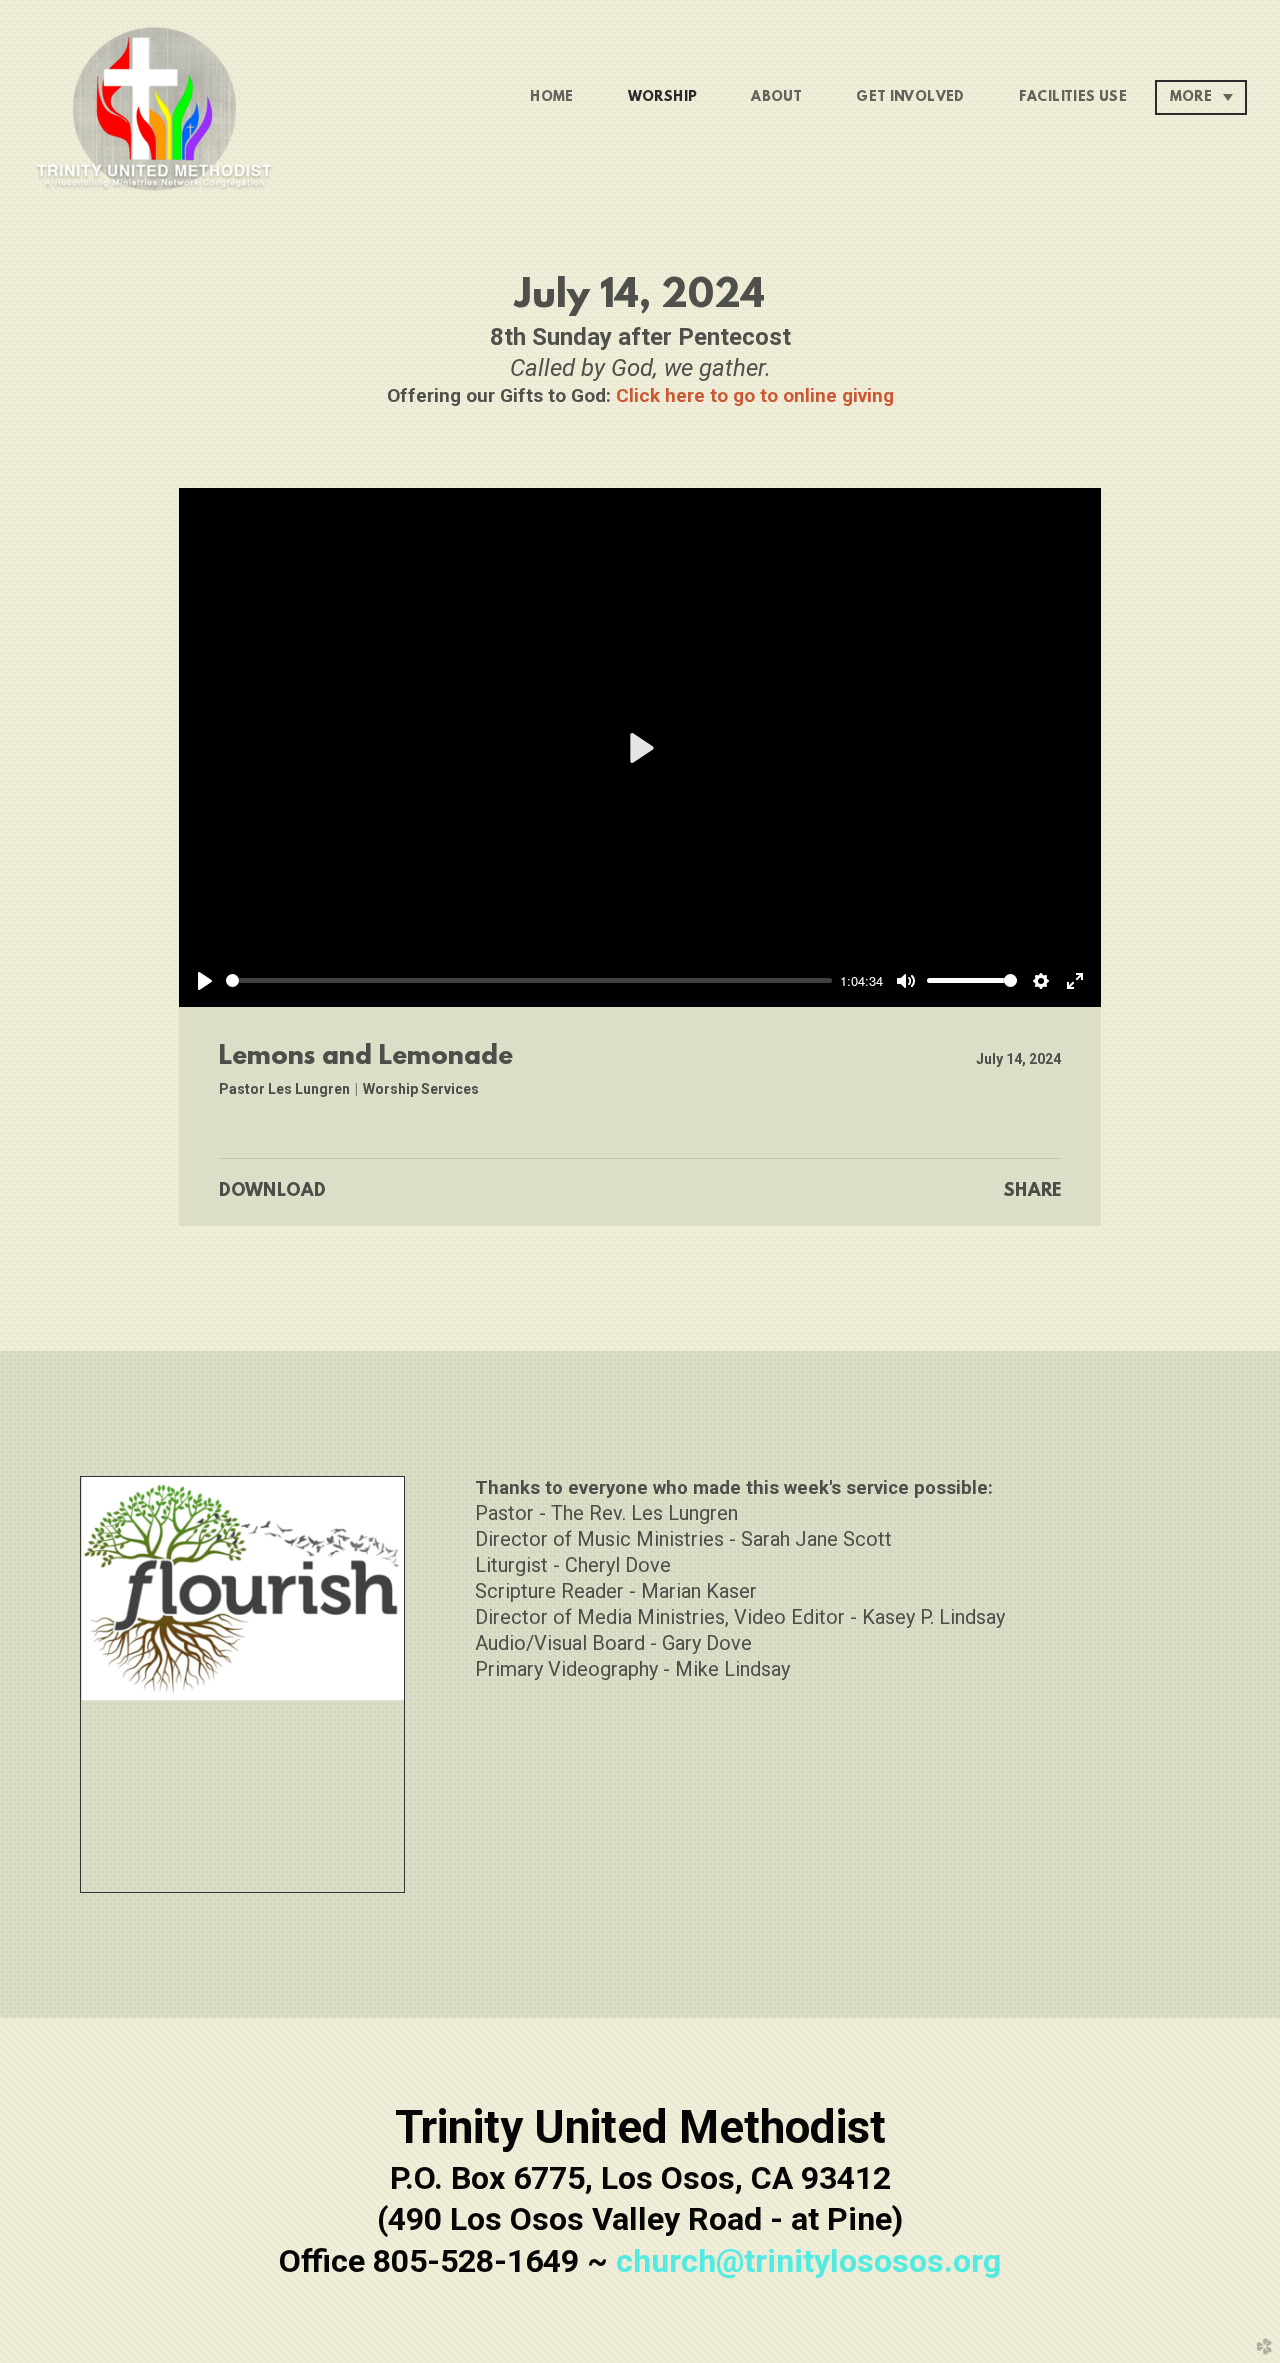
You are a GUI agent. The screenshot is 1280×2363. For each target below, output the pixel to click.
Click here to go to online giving (755, 395)
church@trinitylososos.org (808, 2261)
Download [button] (272, 1192)
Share (1032, 1192)
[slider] (529, 980)
